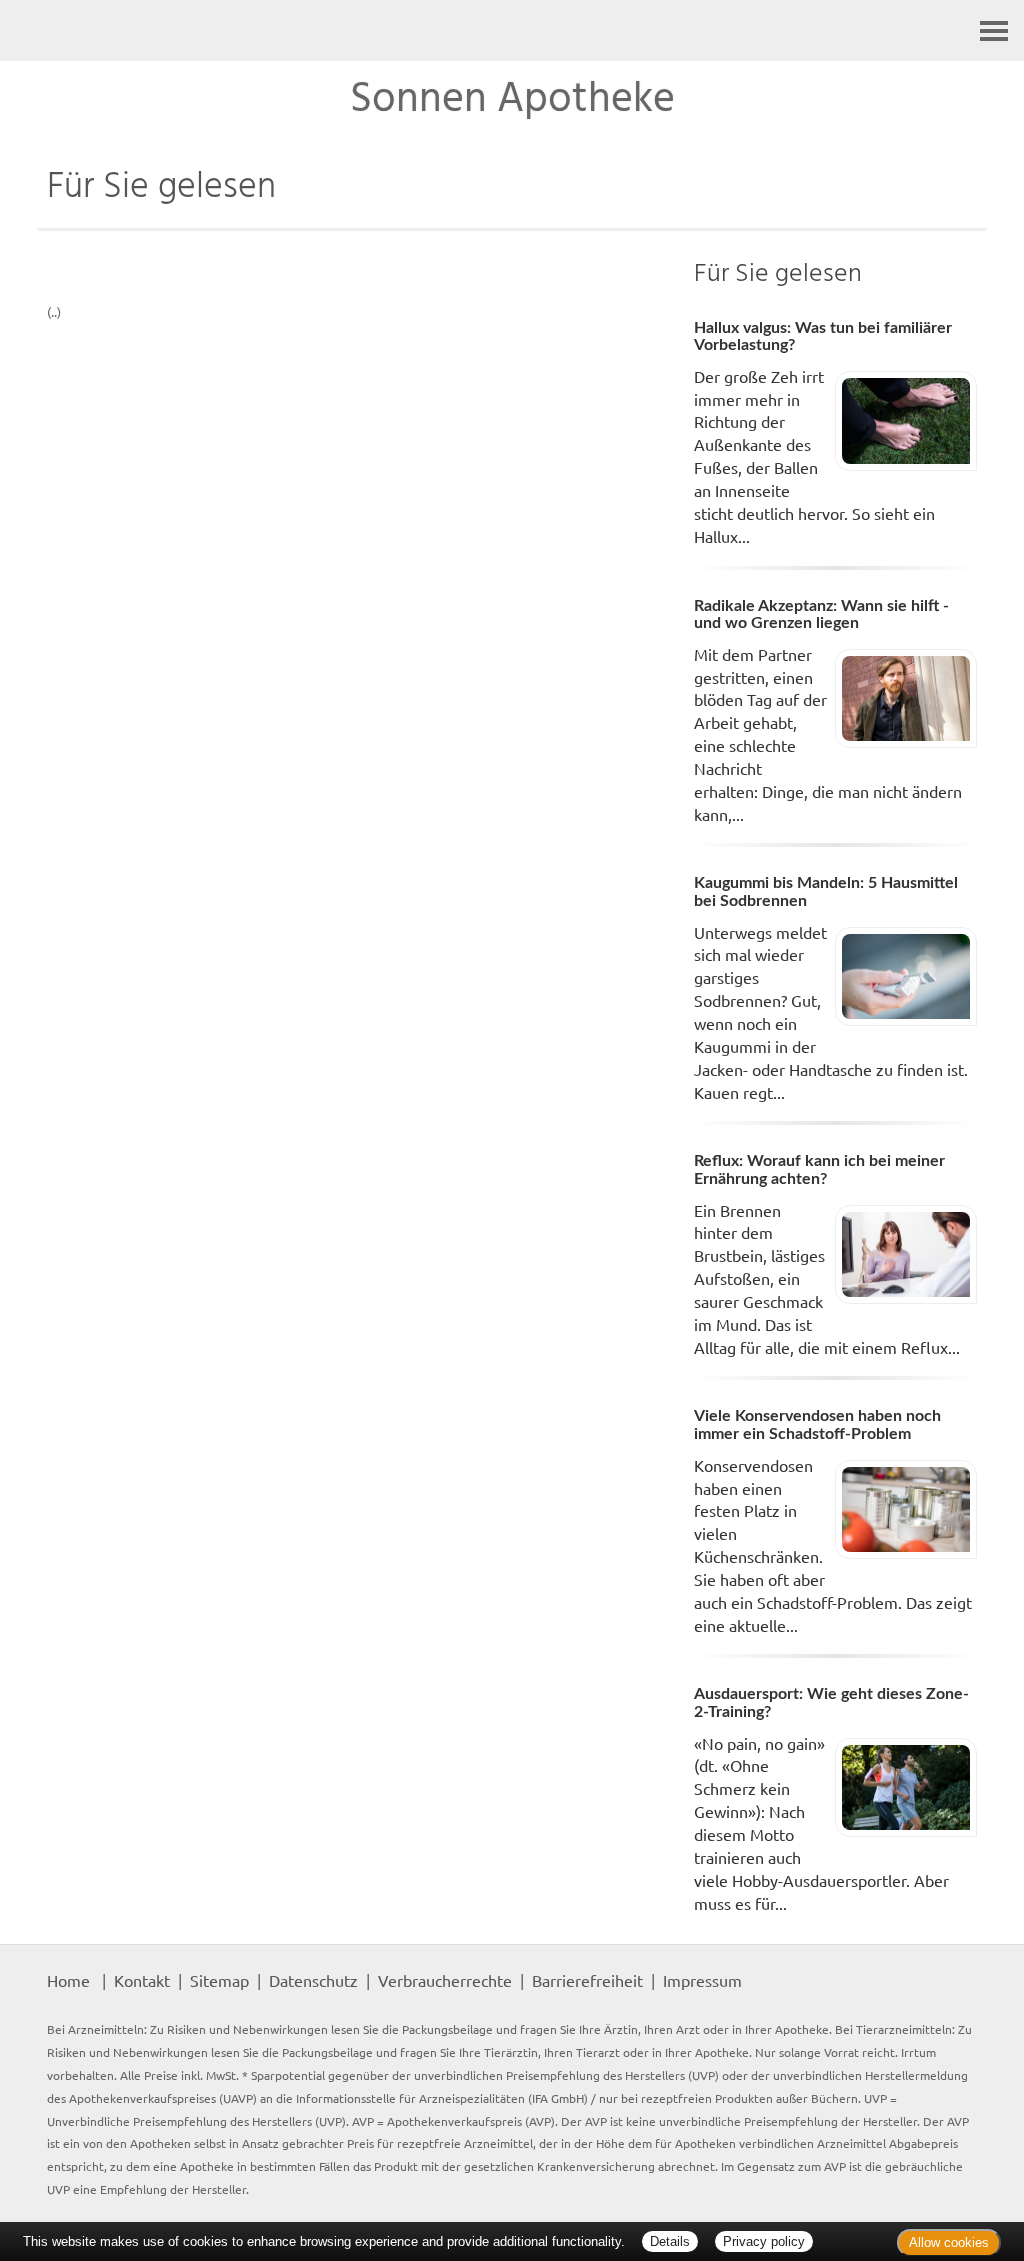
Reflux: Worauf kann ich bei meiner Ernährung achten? (819, 1170)
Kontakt (142, 1980)
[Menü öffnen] (994, 30)
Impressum (702, 1980)
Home (68, 1980)
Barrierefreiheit (587, 1980)
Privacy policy (764, 2241)
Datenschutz (313, 1980)
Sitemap (219, 1980)
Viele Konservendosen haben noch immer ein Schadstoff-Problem (817, 1425)
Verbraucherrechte (445, 1980)
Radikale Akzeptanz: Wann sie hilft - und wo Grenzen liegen (821, 615)
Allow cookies (949, 2242)
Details (670, 2241)
